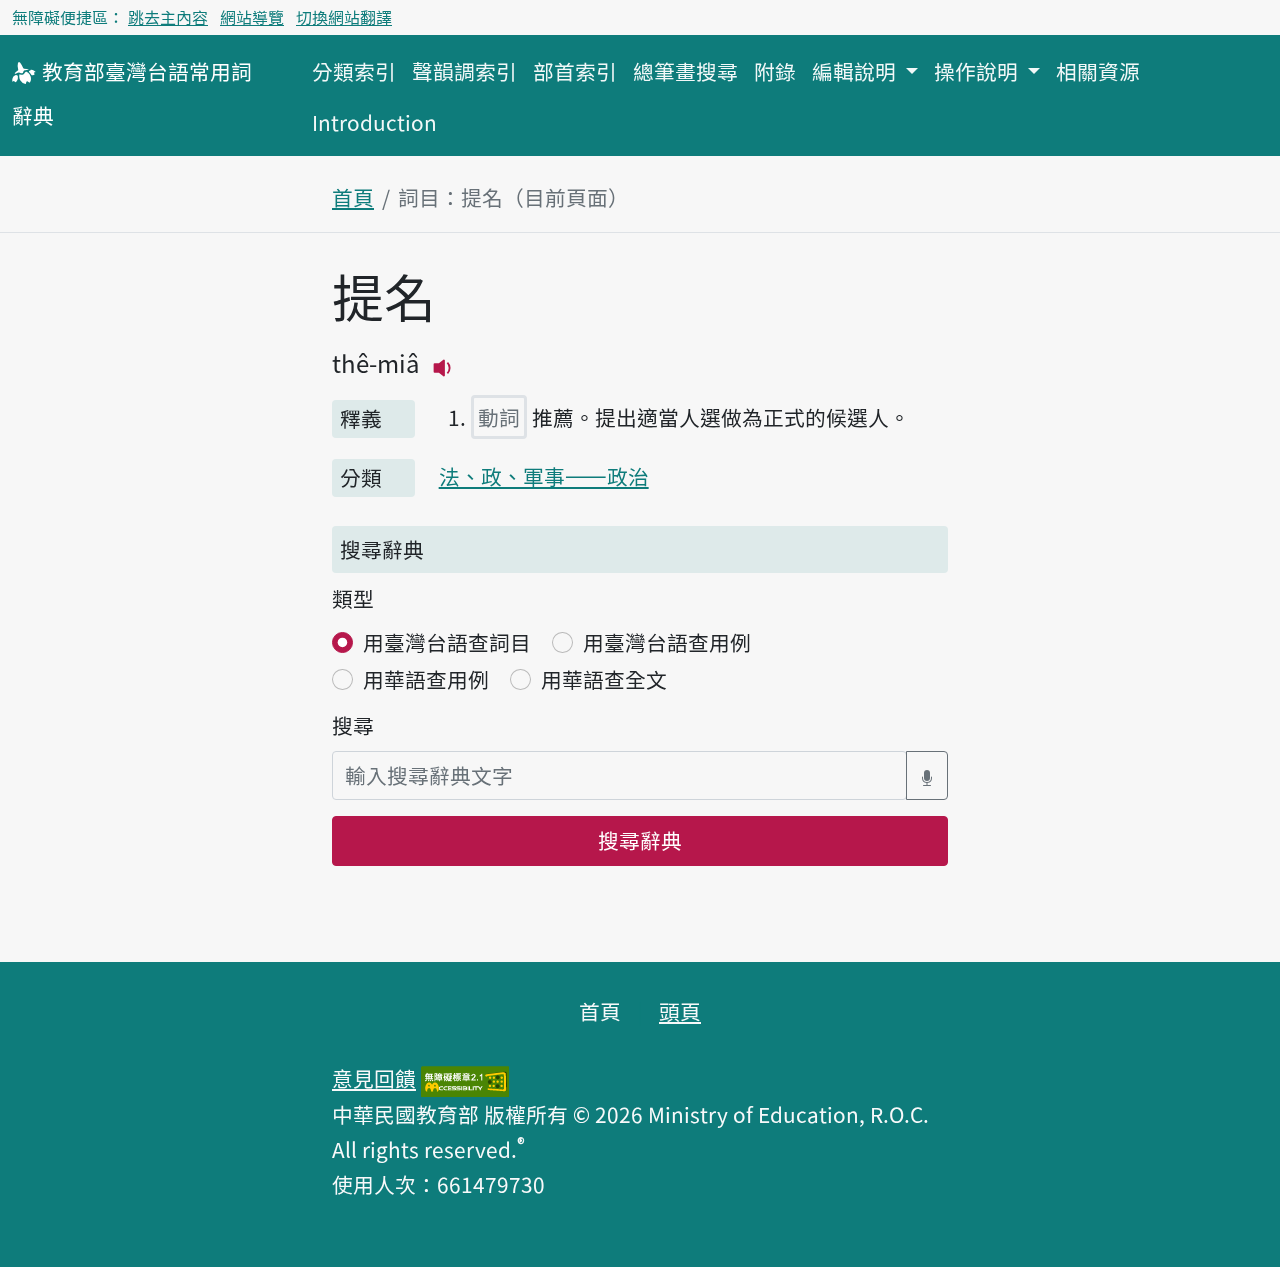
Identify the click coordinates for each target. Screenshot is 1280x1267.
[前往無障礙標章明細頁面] (465, 1078)
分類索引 (354, 71)
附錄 (775, 71)
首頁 (353, 197)
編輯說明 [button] (856, 71)
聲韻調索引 (464, 71)
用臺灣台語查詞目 (447, 642)
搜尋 (353, 725)
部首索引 (575, 71)
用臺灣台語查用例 (667, 642)
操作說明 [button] (978, 71)
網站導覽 (252, 17)
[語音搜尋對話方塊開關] (927, 775)
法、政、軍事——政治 (544, 476)
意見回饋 (374, 1078)
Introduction (374, 122)
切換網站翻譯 (344, 17)
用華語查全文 (604, 679)
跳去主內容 (168, 17)
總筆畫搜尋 (685, 71)
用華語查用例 (426, 679)
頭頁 (680, 1011)
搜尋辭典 (640, 840)
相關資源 (1098, 71)
